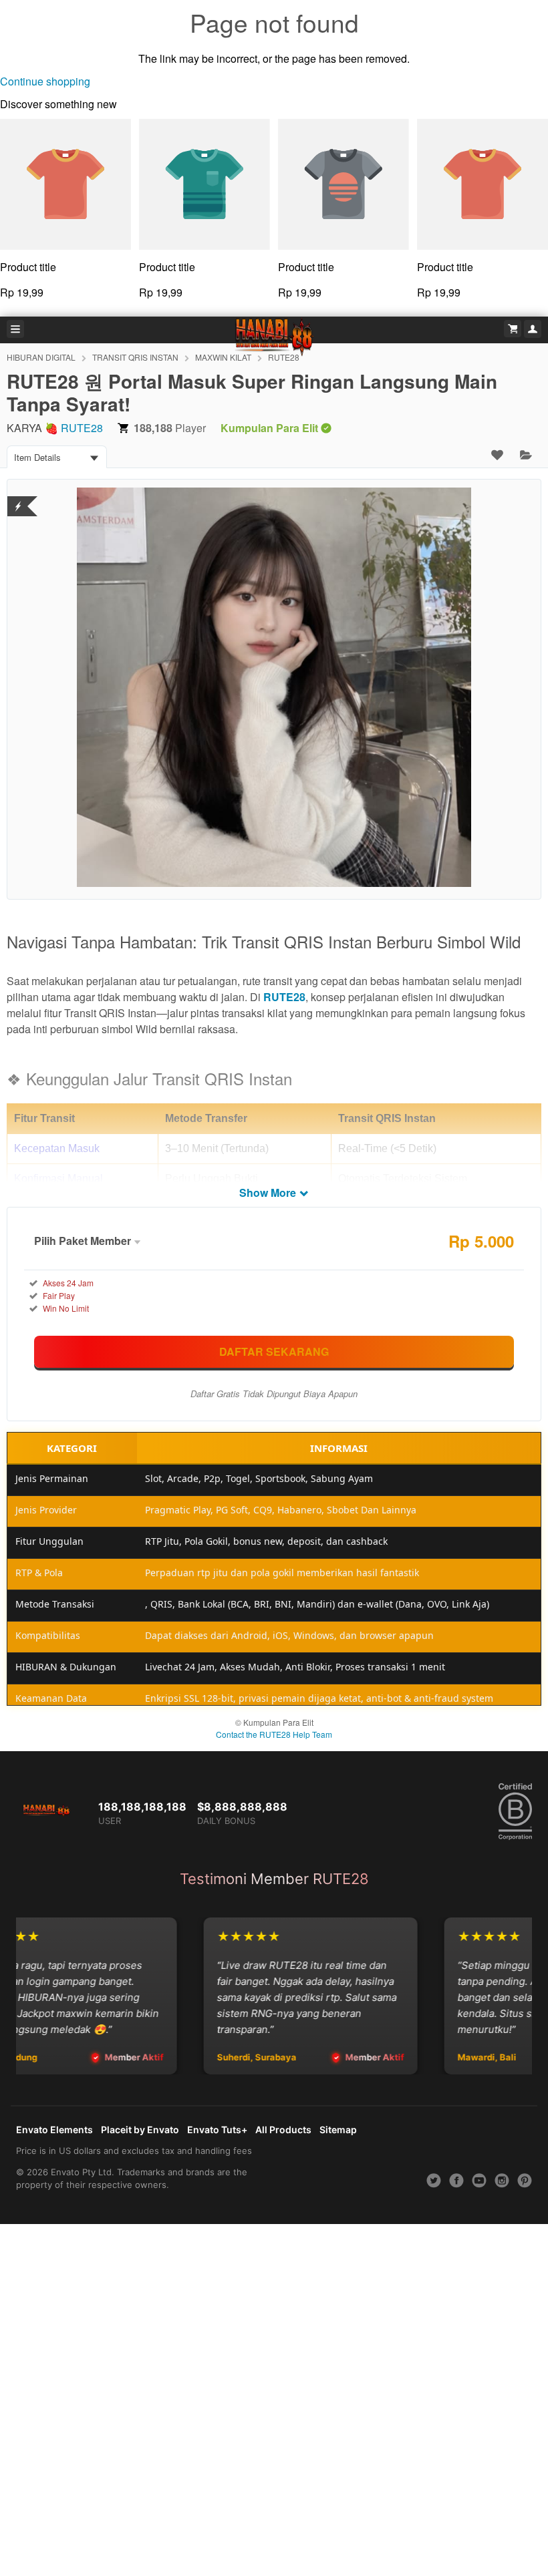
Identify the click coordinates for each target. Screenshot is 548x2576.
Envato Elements (54, 2130)
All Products (283, 2130)
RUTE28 (82, 428)
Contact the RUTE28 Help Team (274, 1734)
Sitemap (338, 2130)
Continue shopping (45, 81)
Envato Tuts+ (217, 2130)
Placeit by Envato (140, 2130)
